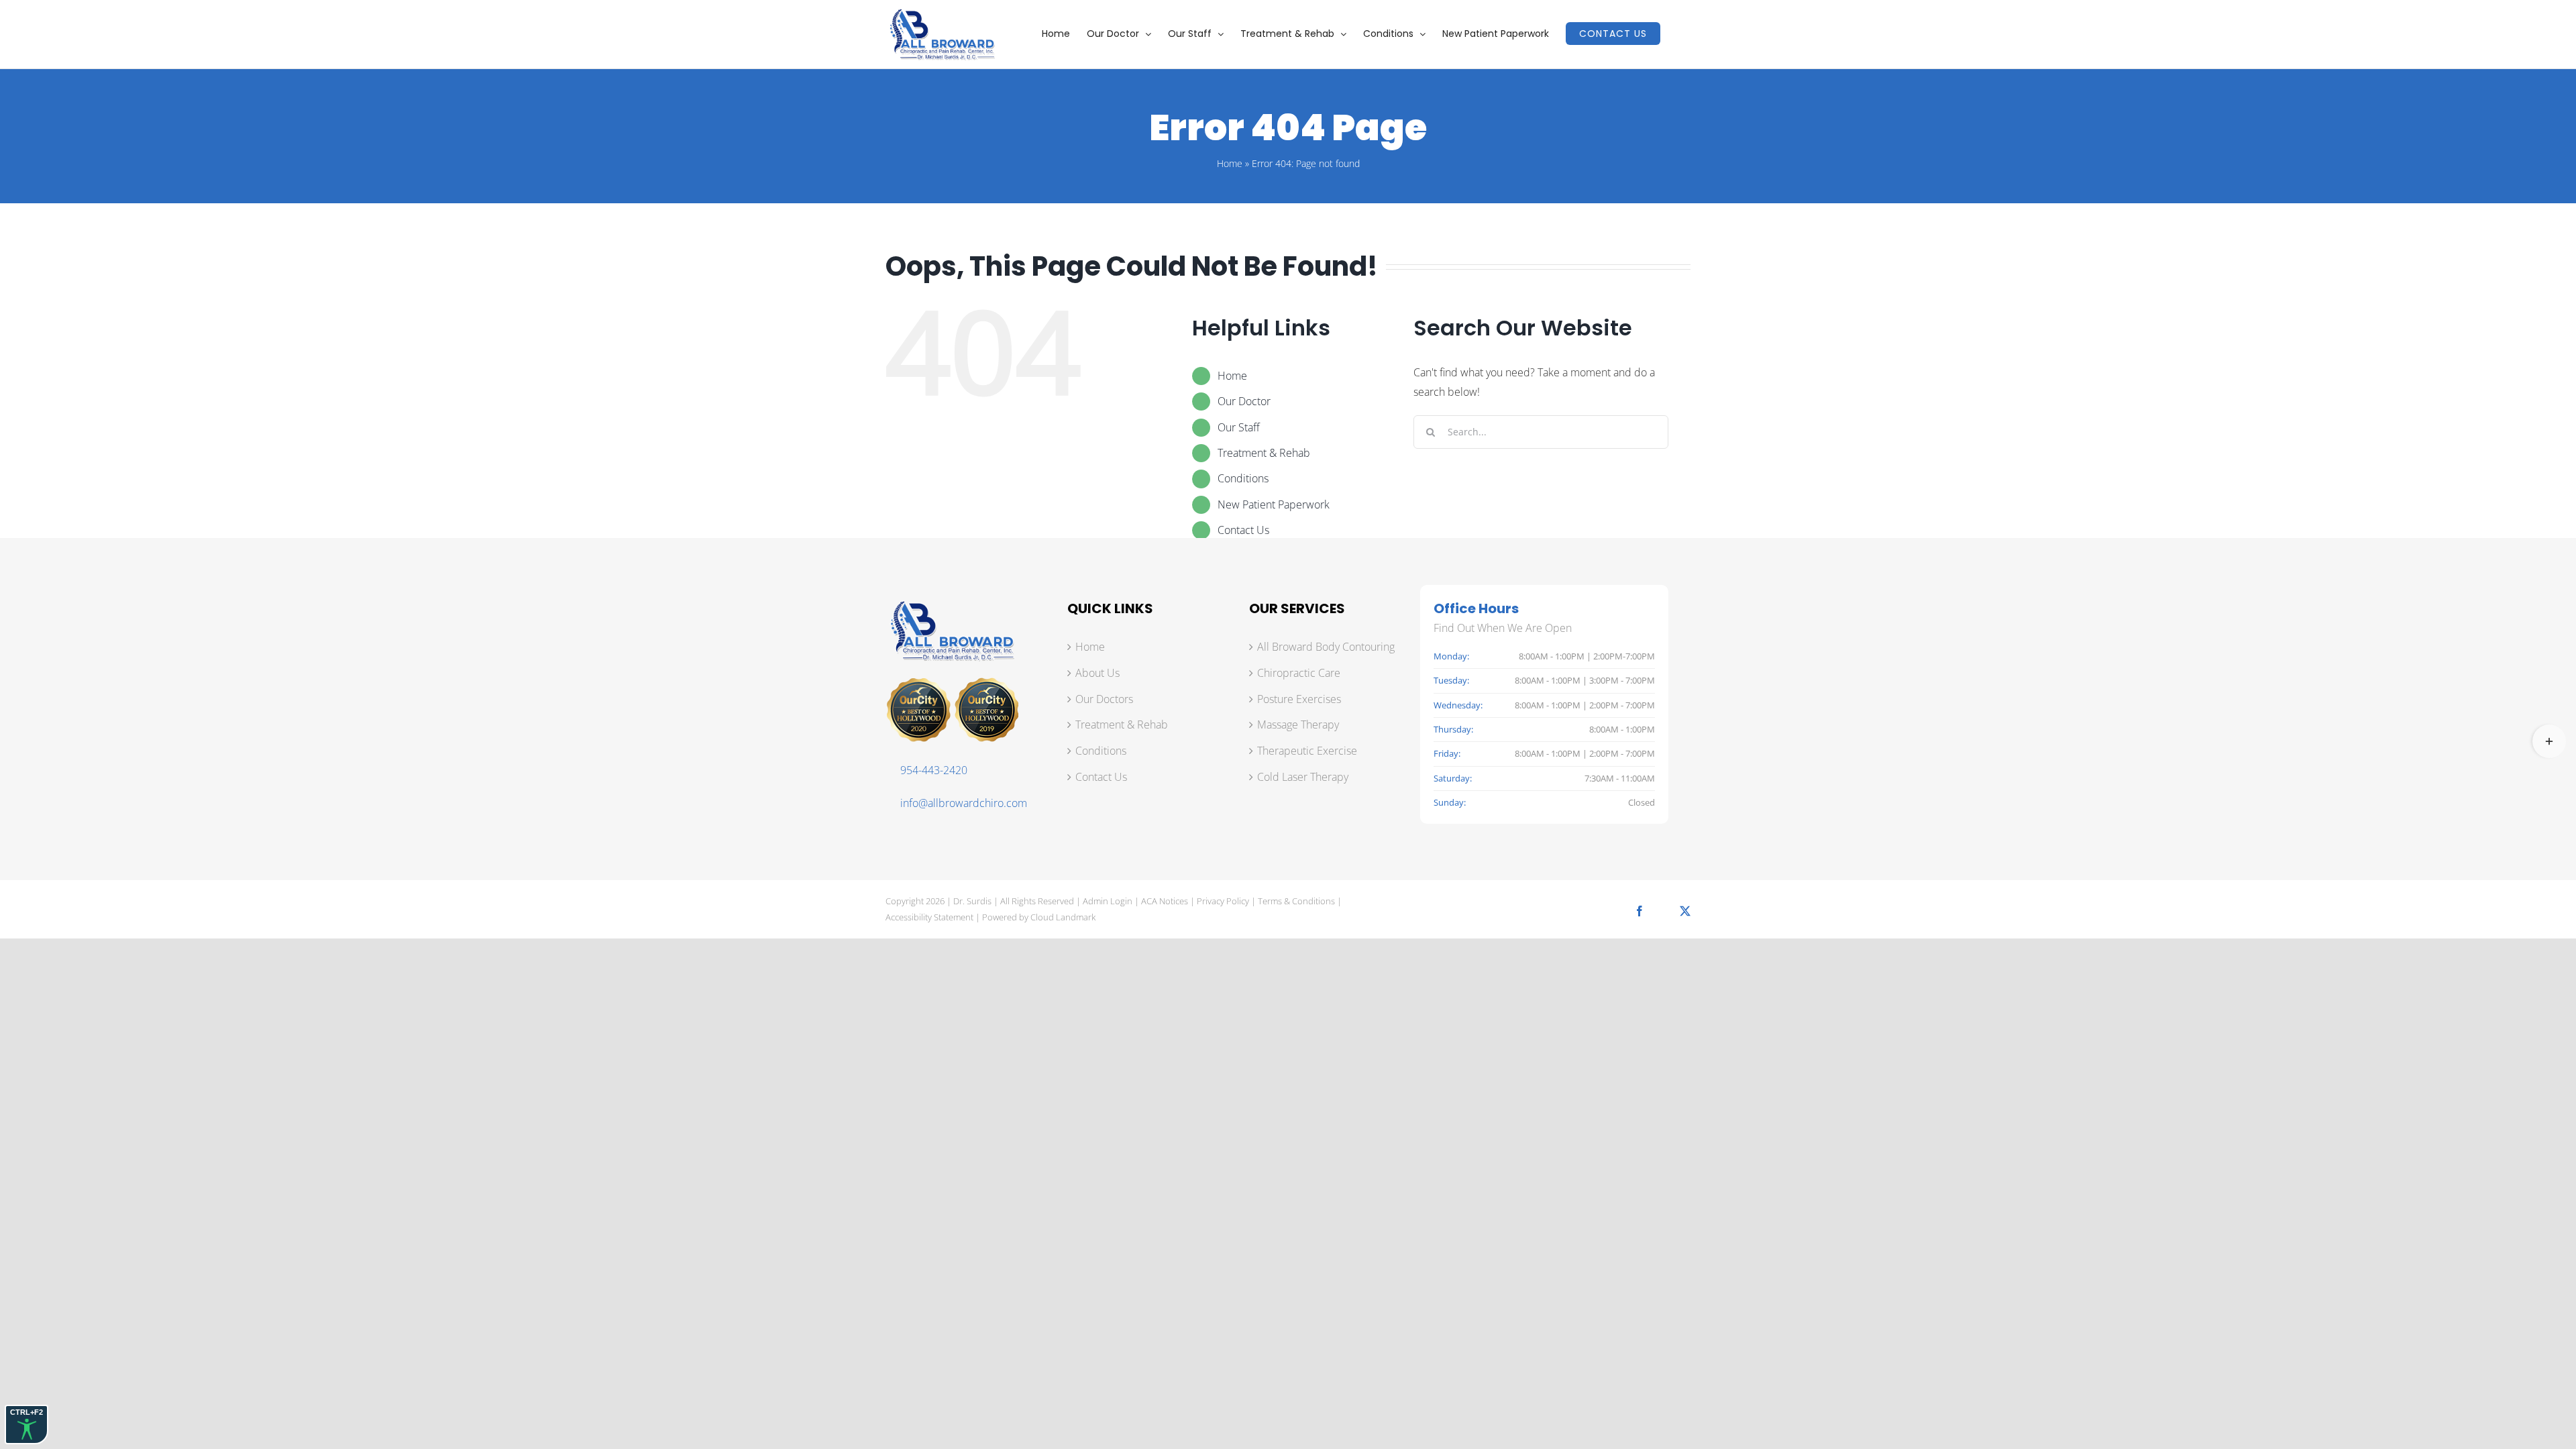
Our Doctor (1244, 401)
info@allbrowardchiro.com (964, 803)
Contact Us (1243, 530)
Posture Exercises (1299, 699)
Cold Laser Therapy (1303, 777)
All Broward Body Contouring (1326, 647)
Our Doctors (1104, 699)
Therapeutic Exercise (1307, 751)
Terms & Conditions (1296, 901)
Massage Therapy (1298, 724)
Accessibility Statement (929, 917)
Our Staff (1239, 427)
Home (1230, 163)
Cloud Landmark (1063, 917)
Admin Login (1108, 901)
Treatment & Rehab (1264, 453)
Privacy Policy (1223, 901)
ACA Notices (1165, 901)
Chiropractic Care (1299, 673)
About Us (1097, 673)
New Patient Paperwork (1274, 504)
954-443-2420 (934, 770)
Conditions (1243, 478)
